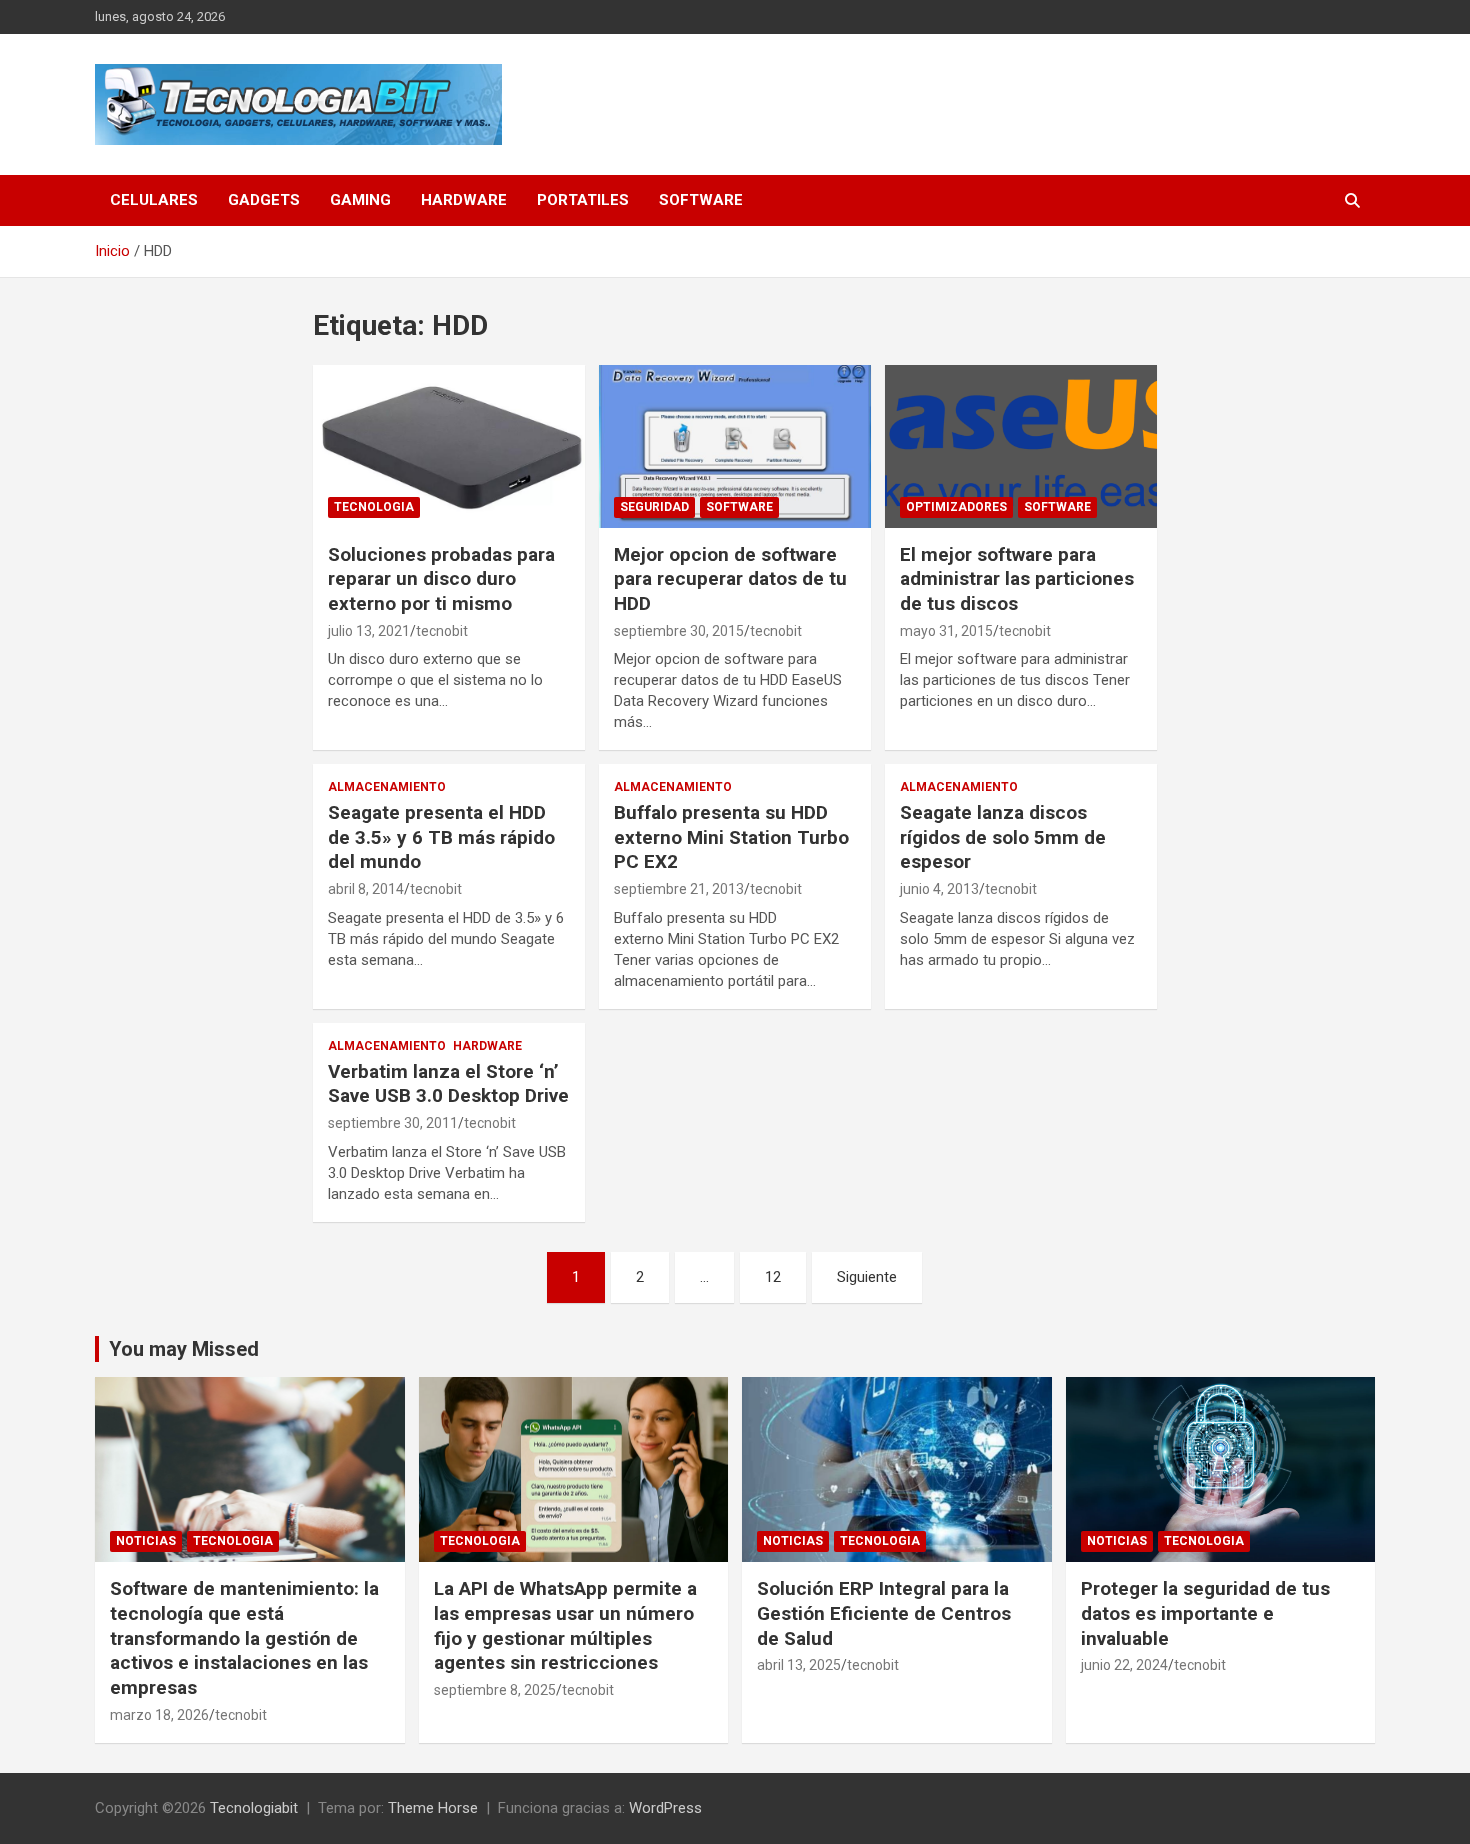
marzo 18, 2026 (159, 1715)
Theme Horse (433, 1808)
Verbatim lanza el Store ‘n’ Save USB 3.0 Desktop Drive (448, 1084)
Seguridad (654, 507)
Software (701, 200)
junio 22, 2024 (1124, 1665)
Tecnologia (374, 507)
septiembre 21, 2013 (679, 889)
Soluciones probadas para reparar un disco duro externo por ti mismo (441, 579)
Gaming (360, 200)
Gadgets (264, 200)
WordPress (665, 1808)
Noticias (146, 1541)
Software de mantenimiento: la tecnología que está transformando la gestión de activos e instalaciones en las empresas (244, 1638)
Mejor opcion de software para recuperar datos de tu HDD (730, 579)
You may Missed (184, 1349)
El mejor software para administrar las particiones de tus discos (1017, 579)
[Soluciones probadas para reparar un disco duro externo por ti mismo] (449, 446)
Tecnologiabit (254, 1808)
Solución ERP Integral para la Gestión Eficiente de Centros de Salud (884, 1613)
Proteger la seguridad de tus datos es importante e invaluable (1205, 1613)
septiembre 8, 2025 (495, 1690)
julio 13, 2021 (369, 631)
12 (773, 1277)
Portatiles (583, 200)
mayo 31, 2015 (946, 631)
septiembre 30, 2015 (679, 631)
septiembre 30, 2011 (393, 1123)
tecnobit (442, 631)
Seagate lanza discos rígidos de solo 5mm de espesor (1003, 837)
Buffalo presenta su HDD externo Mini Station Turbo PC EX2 (731, 837)
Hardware (464, 200)
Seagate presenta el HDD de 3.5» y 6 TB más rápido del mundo (441, 837)
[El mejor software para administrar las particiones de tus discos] (1020, 446)
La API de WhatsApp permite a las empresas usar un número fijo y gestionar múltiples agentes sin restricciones (565, 1625)
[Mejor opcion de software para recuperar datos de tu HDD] (734, 446)
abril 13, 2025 (799, 1665)
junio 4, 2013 (939, 889)
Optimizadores (956, 507)
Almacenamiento (387, 787)
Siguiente (867, 1277)
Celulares (154, 200)
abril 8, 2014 (366, 889)
